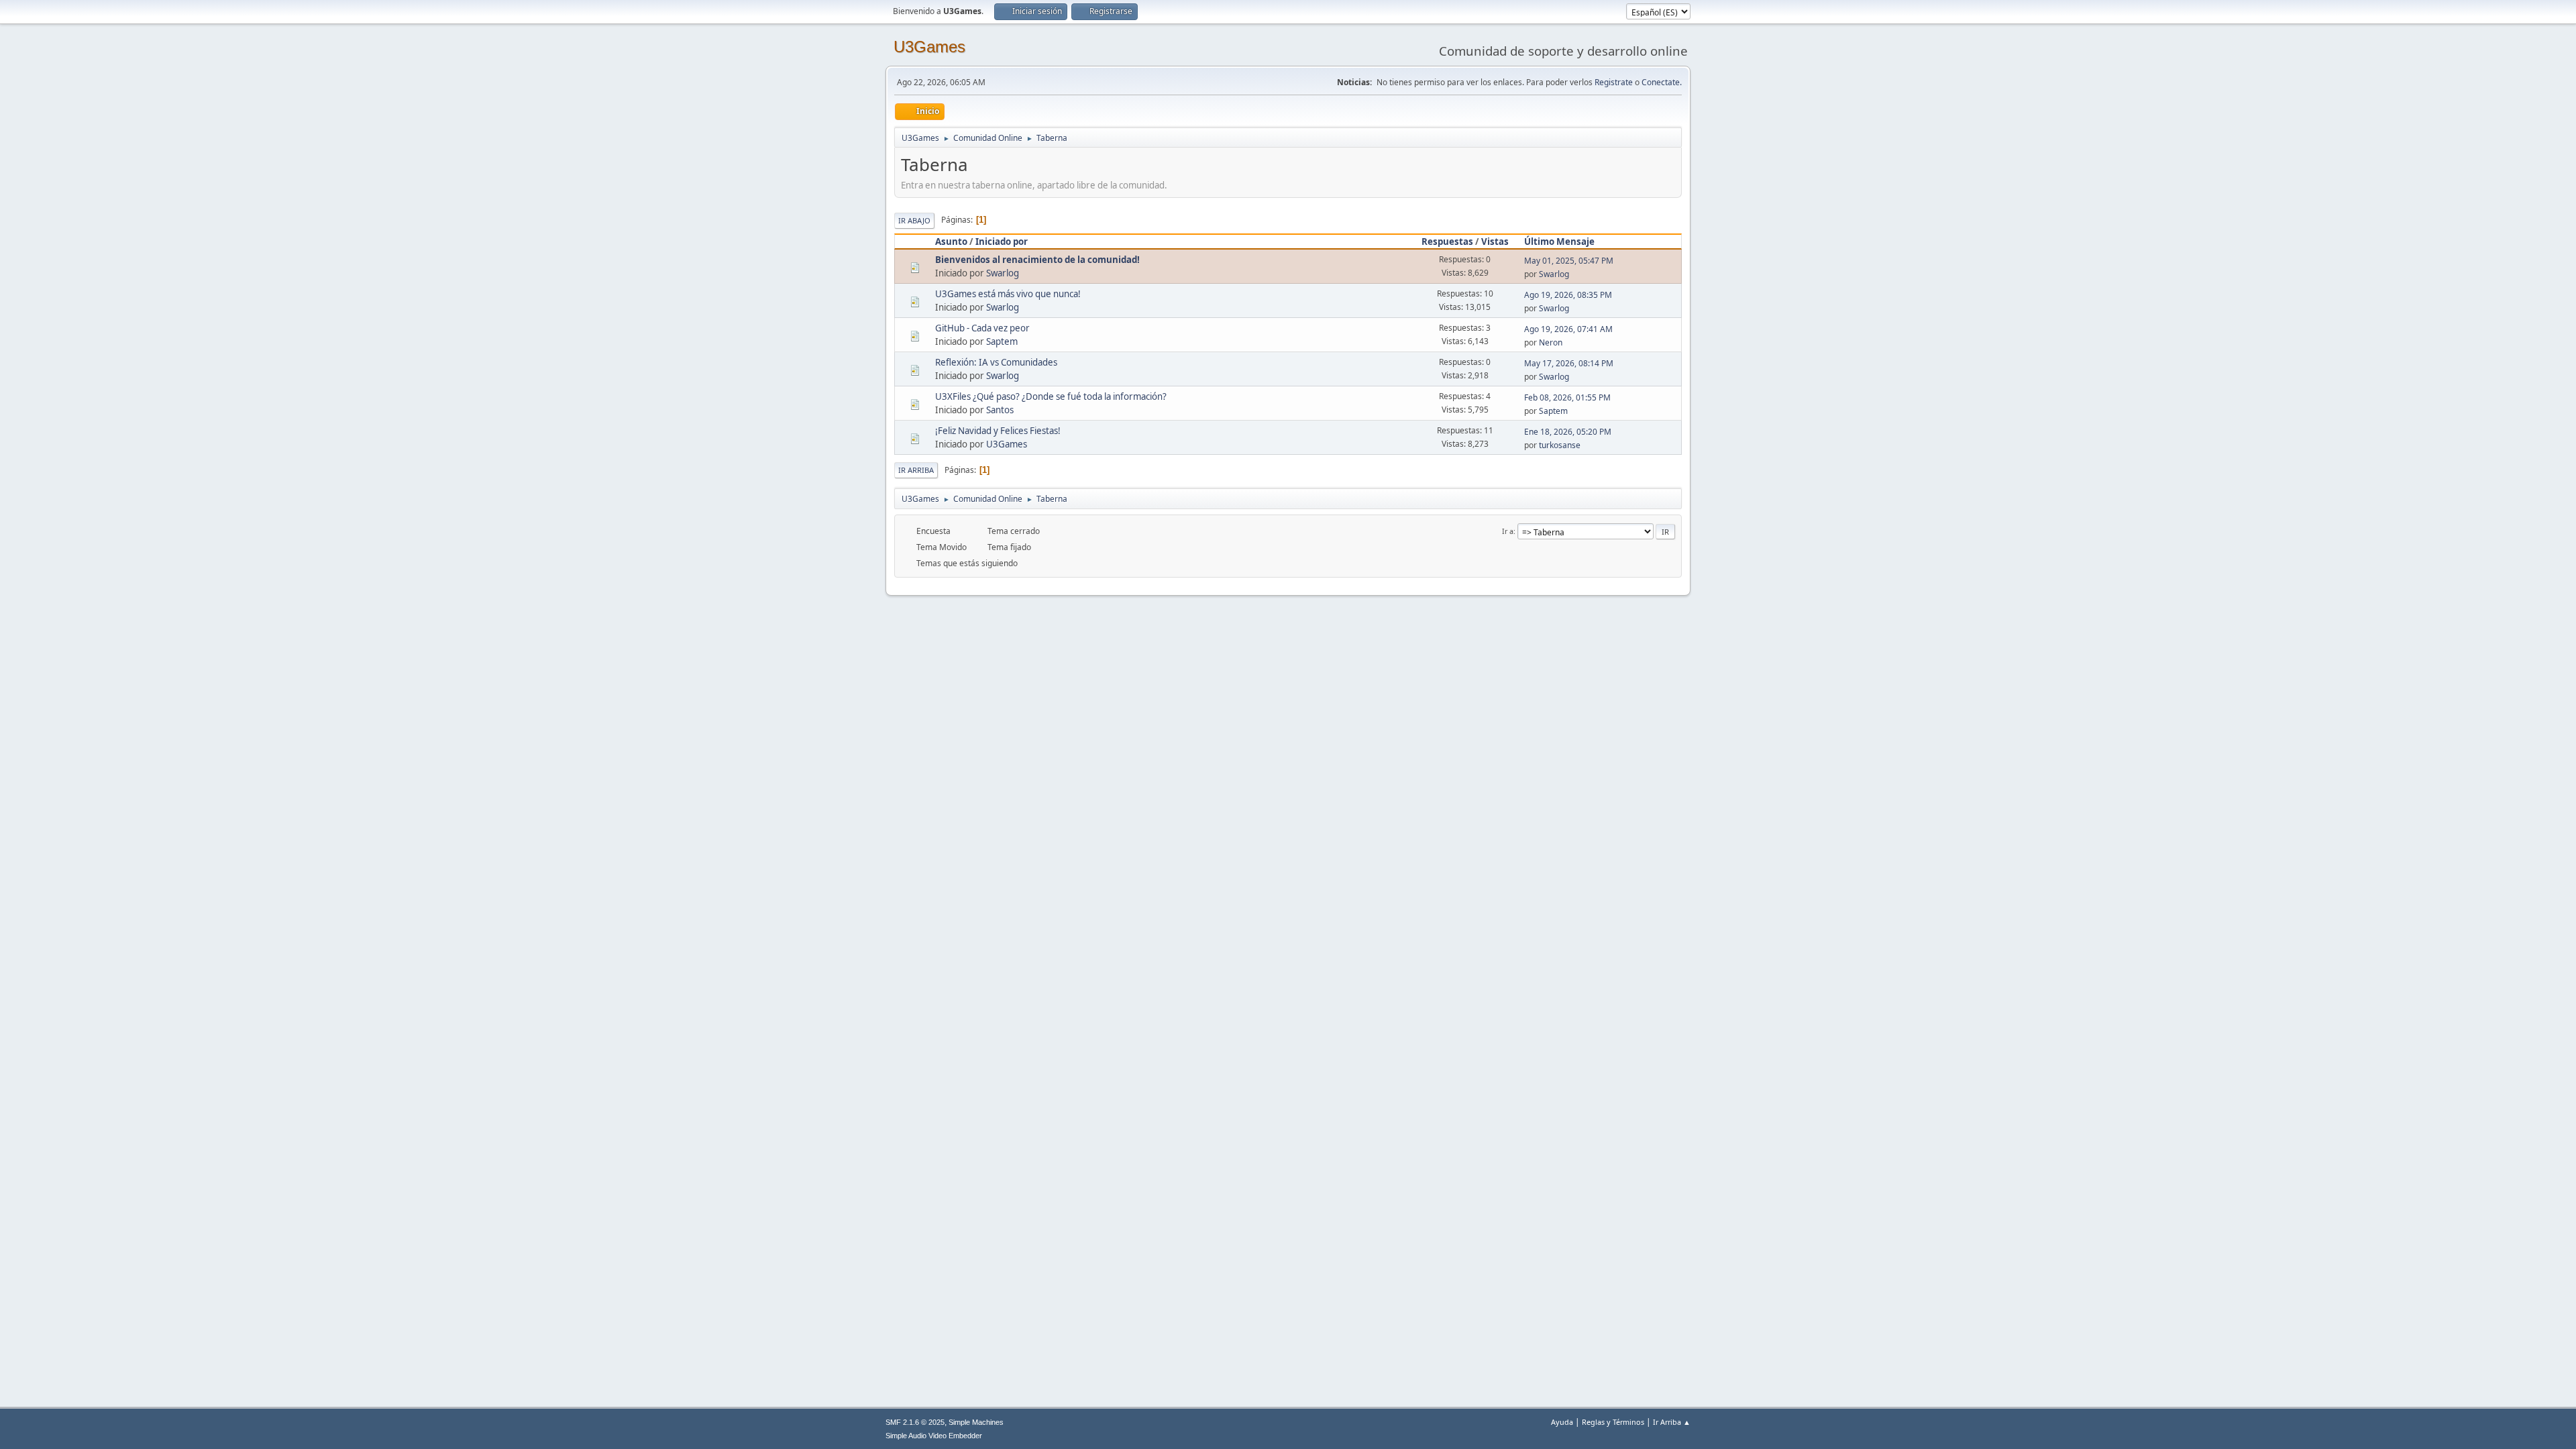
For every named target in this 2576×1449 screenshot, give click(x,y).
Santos (1000, 410)
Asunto (951, 241)
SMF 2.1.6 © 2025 (915, 1422)
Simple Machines (976, 1422)
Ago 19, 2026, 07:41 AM (1568, 329)
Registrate (1614, 82)
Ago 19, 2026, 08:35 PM (1568, 295)
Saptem (1002, 341)
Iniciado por (1002, 241)
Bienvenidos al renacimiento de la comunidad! (1037, 260)
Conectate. (1662, 82)
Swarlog (1003, 273)
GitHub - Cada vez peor (982, 328)
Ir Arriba (916, 470)
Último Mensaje (1559, 241)
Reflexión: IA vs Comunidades (996, 362)
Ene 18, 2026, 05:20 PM (1568, 432)
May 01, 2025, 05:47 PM (1569, 261)
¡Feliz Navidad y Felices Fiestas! (998, 431)
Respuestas (1447, 241)
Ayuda (1562, 1422)
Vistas (1495, 241)
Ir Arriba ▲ (1672, 1422)
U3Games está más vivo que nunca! (1008, 294)
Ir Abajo (914, 220)
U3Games (929, 47)
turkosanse (1560, 445)
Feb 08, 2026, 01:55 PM (1567, 397)
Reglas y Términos (1613, 1422)
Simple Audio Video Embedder (934, 1436)
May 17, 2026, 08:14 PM (1569, 363)
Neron (1551, 342)
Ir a (1508, 531)
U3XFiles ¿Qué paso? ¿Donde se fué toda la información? (1051, 396)
